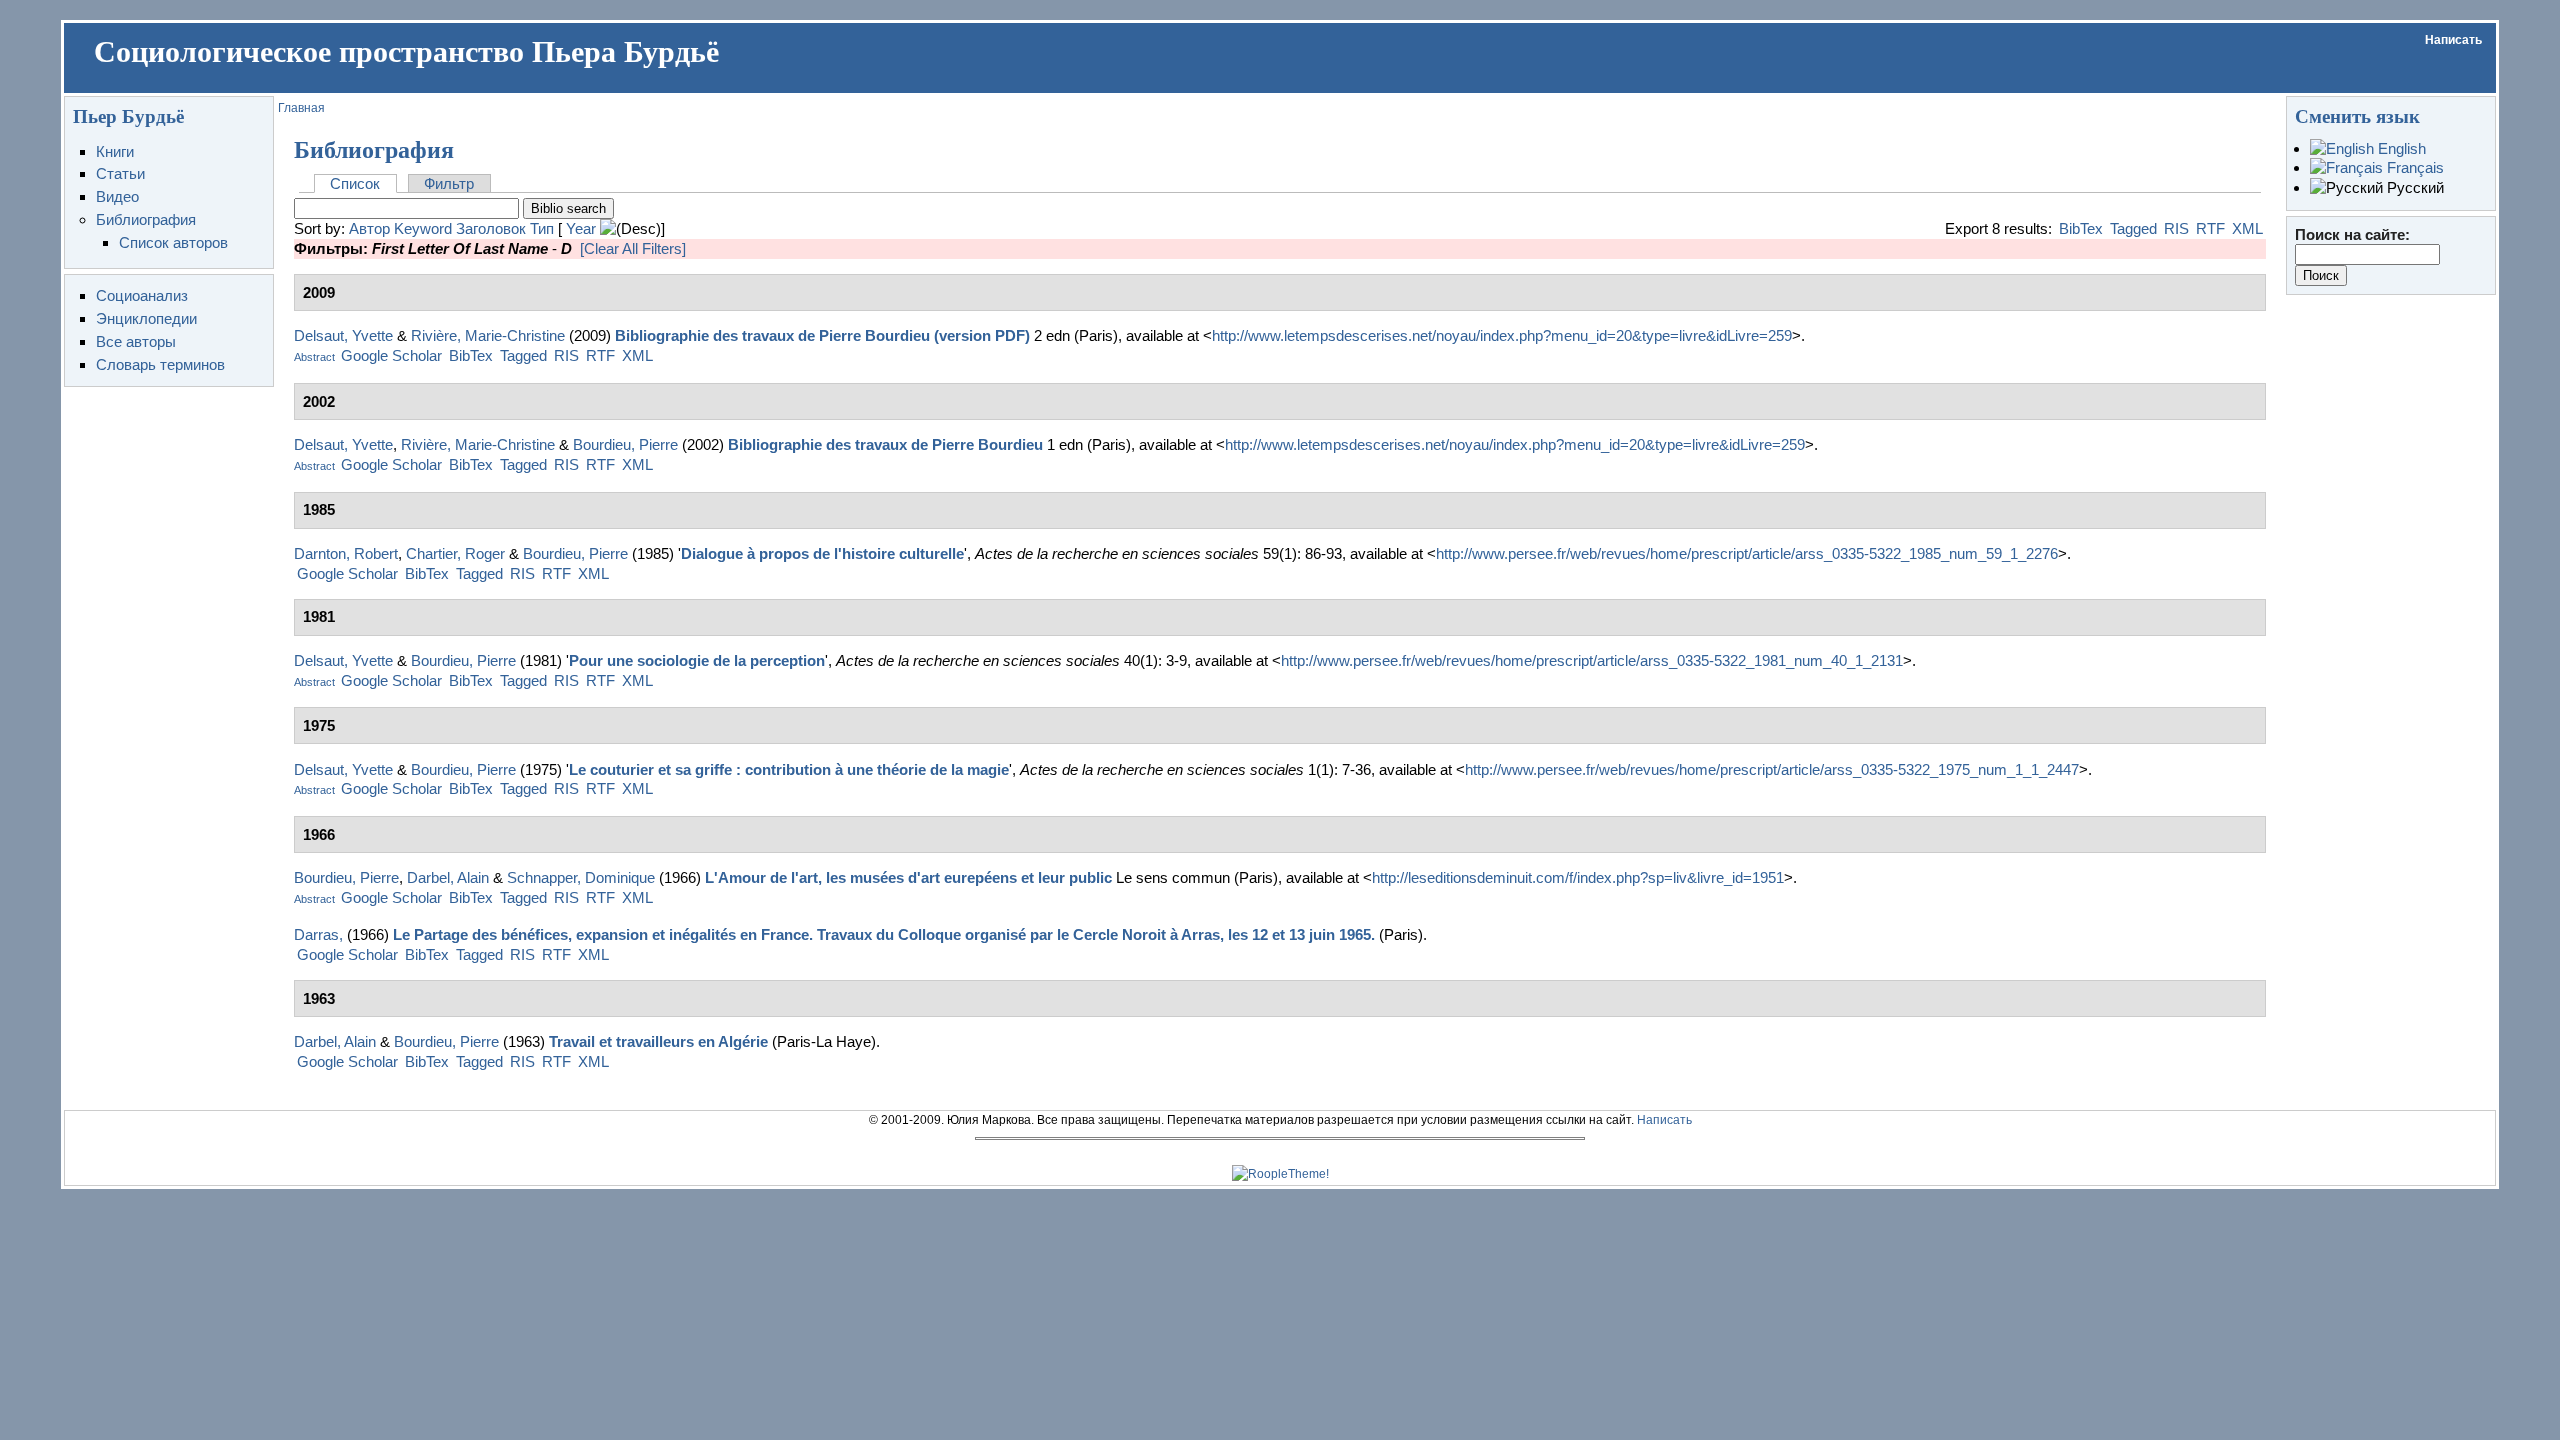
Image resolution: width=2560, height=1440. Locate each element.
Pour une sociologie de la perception (697, 660)
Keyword (423, 228)
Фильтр (449, 183)
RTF (2210, 228)
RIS (2176, 228)
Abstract (314, 357)
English (2400, 148)
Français (2413, 167)
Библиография (146, 219)
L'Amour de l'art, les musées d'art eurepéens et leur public (908, 877)
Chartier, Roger (455, 553)
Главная (301, 108)
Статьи (120, 173)
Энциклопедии (146, 318)
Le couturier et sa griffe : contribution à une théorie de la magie (789, 769)
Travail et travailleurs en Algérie (658, 1041)
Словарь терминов (160, 364)
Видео (117, 196)
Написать (2453, 40)
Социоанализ (142, 295)
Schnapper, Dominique (581, 877)
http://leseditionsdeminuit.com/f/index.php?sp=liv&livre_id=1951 (1578, 877)
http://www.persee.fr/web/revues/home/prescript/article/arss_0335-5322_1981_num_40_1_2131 (1592, 660)
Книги (115, 151)
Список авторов (173, 242)
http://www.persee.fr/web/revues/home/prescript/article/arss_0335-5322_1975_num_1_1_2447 (1772, 769)
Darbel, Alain (448, 877)
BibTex (2081, 228)
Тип (542, 228)
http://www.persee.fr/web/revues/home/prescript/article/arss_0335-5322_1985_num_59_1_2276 (1747, 553)
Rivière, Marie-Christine (488, 335)
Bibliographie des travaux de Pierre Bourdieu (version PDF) (822, 335)
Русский (2413, 187)
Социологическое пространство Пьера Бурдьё (406, 52)
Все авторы (136, 341)
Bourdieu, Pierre (625, 444)
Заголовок (491, 228)
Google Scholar (391, 355)
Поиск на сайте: (2352, 234)
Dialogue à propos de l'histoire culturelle (822, 553)
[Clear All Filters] (633, 248)
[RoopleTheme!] (1280, 1174)
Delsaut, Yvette (343, 335)
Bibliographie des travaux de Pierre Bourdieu (885, 444)
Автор (369, 228)
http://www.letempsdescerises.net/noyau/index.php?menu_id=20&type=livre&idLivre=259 (1502, 335)
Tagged (2133, 228)
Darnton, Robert (346, 553)
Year (581, 228)
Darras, (318, 934)
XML (2247, 228)
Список (355, 183)
